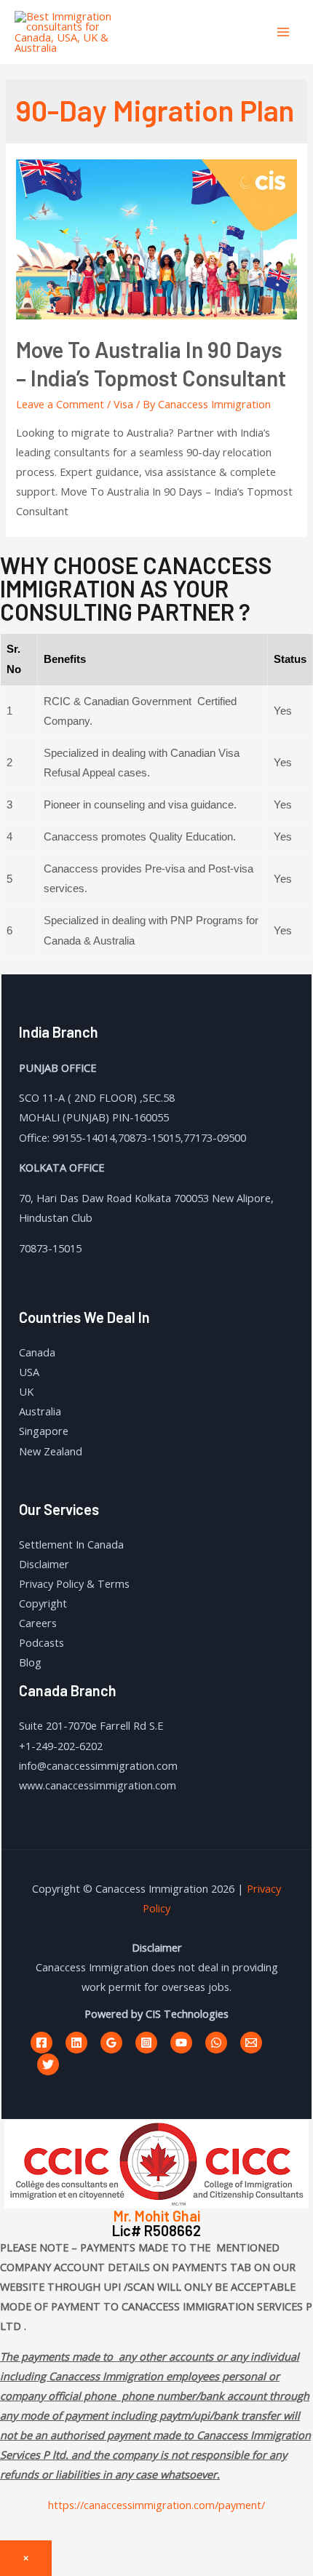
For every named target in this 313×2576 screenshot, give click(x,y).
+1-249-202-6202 (61, 1746)
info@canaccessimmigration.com (98, 1765)
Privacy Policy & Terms (74, 1583)
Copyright (43, 1603)
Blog (30, 1662)
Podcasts (41, 1642)
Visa (123, 404)
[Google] (111, 2043)
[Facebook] (41, 2043)
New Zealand (51, 1451)
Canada (37, 1352)
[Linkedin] (76, 2043)
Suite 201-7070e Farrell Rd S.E (91, 1725)
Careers (38, 1623)
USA (29, 1372)
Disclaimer (44, 1564)
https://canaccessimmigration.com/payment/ (156, 2505)
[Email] (251, 2043)
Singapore (44, 1431)
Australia (40, 1411)
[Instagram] (146, 2043)
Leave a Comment (60, 404)
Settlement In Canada (71, 1544)
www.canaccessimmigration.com (98, 1785)
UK (26, 1391)
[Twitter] (48, 2064)
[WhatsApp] (216, 2043)
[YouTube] (181, 2043)
